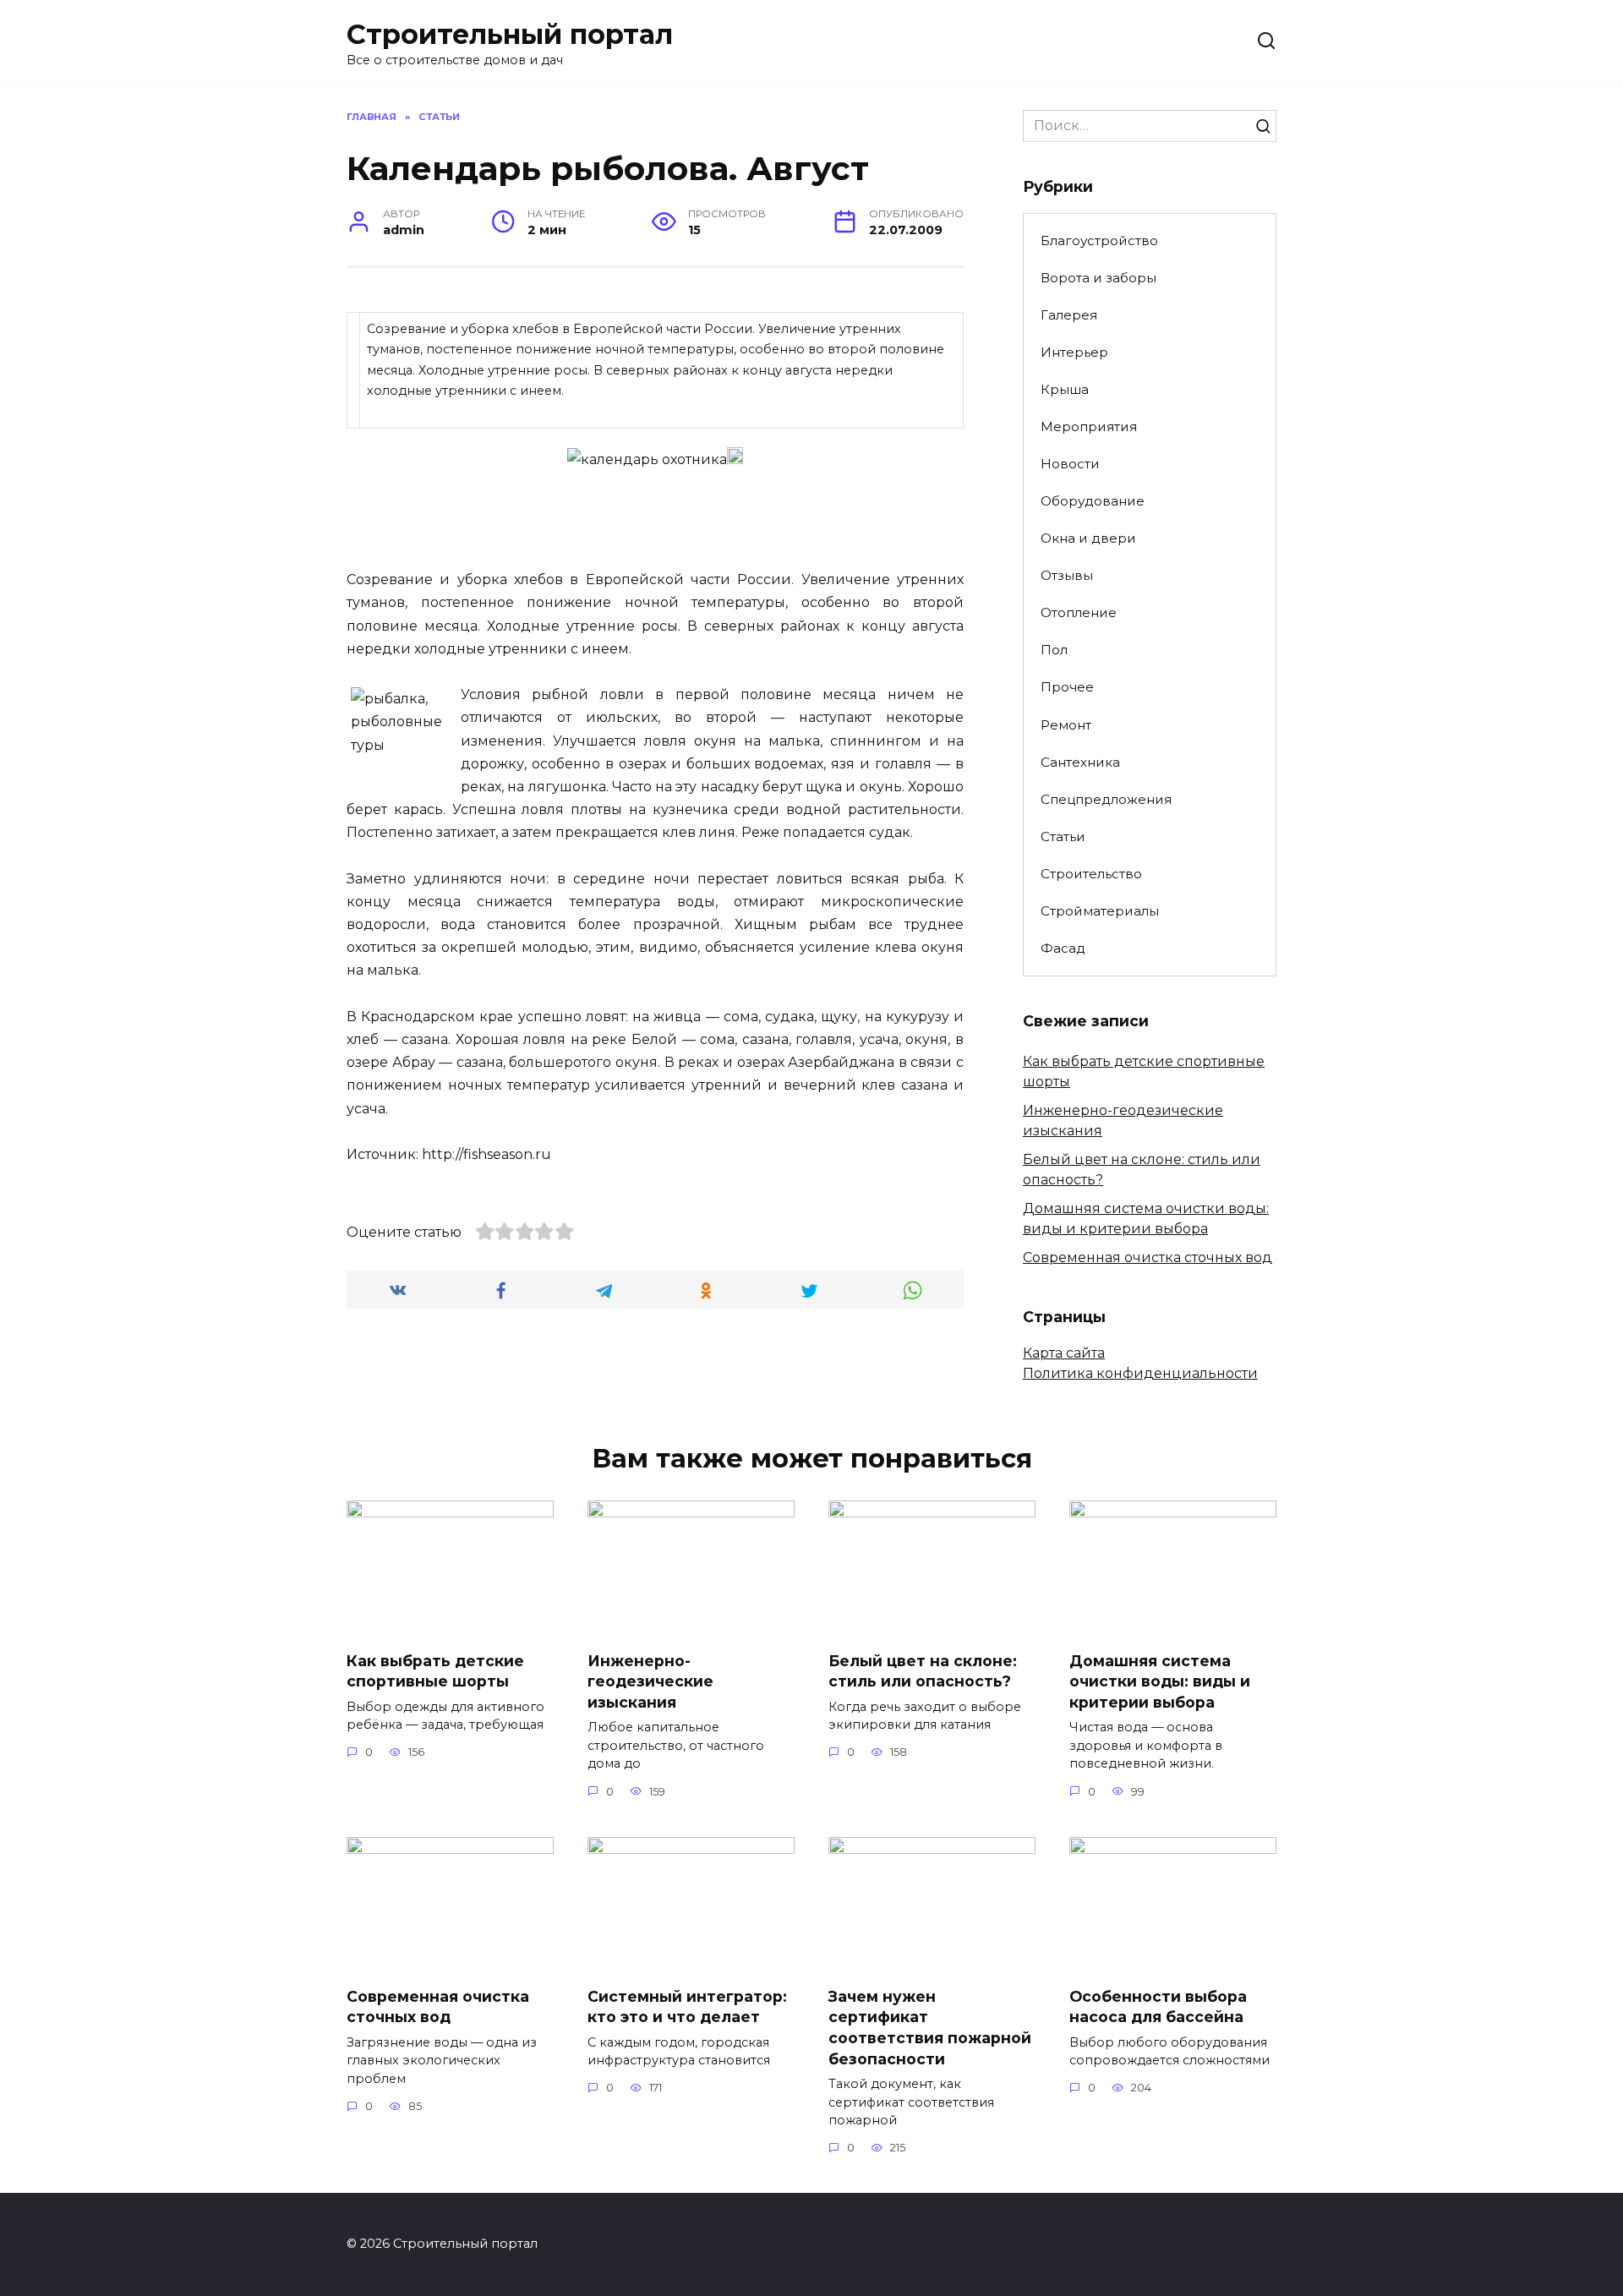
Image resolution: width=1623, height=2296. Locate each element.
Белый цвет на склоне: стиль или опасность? (923, 1670)
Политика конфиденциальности (1140, 1373)
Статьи (1063, 836)
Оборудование (1093, 501)
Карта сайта (1064, 1353)
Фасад (1063, 948)
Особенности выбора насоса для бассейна (1158, 2006)
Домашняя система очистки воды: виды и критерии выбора (1160, 1681)
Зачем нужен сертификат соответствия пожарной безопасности (930, 2027)
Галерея (1069, 315)
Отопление (1079, 612)
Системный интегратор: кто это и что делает (687, 2006)
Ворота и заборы (1098, 278)
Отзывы (1067, 575)
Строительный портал (510, 34)
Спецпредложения (1106, 799)
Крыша (1065, 389)
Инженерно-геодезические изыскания (650, 1681)
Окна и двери (1088, 538)
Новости (1070, 464)
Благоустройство (1099, 241)
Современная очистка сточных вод (1148, 1257)
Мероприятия (1089, 426)
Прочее (1067, 687)
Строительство (1091, 874)
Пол (1054, 650)
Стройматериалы (1100, 911)
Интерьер (1074, 352)
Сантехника (1080, 762)
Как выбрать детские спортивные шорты (435, 1670)
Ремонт (1066, 725)
